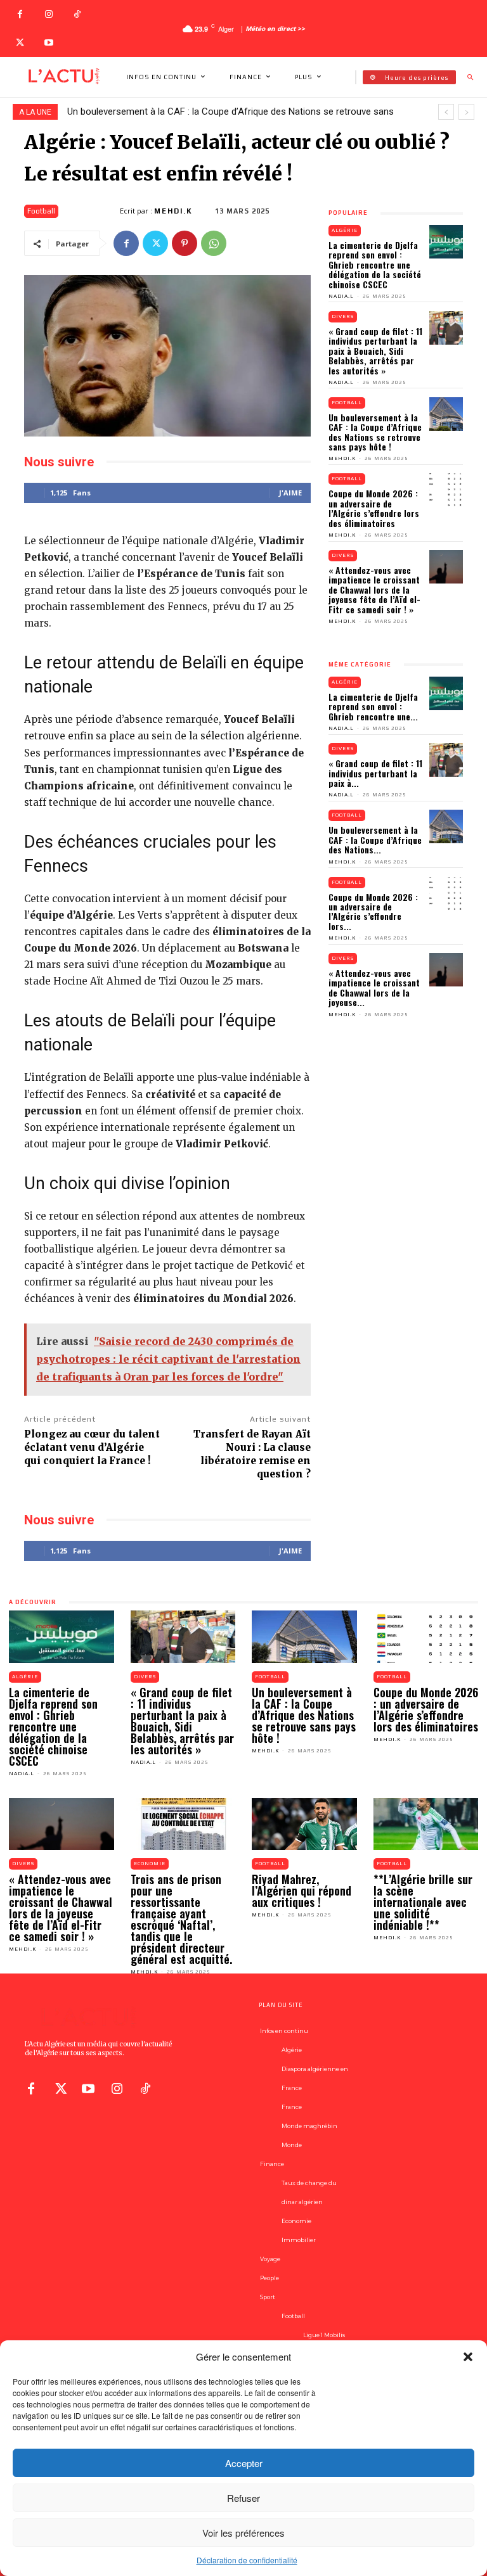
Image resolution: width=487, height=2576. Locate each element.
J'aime (290, 493)
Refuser (243, 2498)
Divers (343, 316)
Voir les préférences (243, 2533)
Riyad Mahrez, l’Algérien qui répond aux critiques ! (302, 1891)
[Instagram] (49, 14)
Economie (150, 1864)
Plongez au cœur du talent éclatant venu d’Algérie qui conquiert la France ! (92, 1447)
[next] (466, 112)
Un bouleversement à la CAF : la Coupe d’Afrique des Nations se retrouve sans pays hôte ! (375, 432)
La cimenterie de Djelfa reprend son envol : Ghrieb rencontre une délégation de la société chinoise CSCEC (375, 265)
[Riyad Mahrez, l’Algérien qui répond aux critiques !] (304, 1824)
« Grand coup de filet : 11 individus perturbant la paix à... (375, 773)
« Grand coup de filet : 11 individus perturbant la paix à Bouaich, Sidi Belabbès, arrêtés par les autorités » (375, 351)
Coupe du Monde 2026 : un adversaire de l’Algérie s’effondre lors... (373, 911)
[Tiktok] (145, 2088)
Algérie (345, 230)
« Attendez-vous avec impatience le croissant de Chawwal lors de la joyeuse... (374, 987)
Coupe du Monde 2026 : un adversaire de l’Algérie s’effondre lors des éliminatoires (374, 508)
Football (41, 211)
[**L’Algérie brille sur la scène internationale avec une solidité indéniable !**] (426, 1824)
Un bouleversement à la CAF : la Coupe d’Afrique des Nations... (375, 839)
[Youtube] (49, 43)
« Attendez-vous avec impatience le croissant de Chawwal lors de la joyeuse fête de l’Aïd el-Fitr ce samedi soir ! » (374, 590)
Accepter (244, 2463)
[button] (468, 2357)
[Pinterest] (185, 243)
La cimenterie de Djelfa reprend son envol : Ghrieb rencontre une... (373, 706)
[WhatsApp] (214, 243)
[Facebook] (20, 14)
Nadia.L (341, 296)
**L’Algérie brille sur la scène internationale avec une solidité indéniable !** (423, 1902)
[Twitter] (20, 43)
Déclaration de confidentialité (247, 2560)
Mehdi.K (173, 211)
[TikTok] (77, 14)
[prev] (446, 112)
